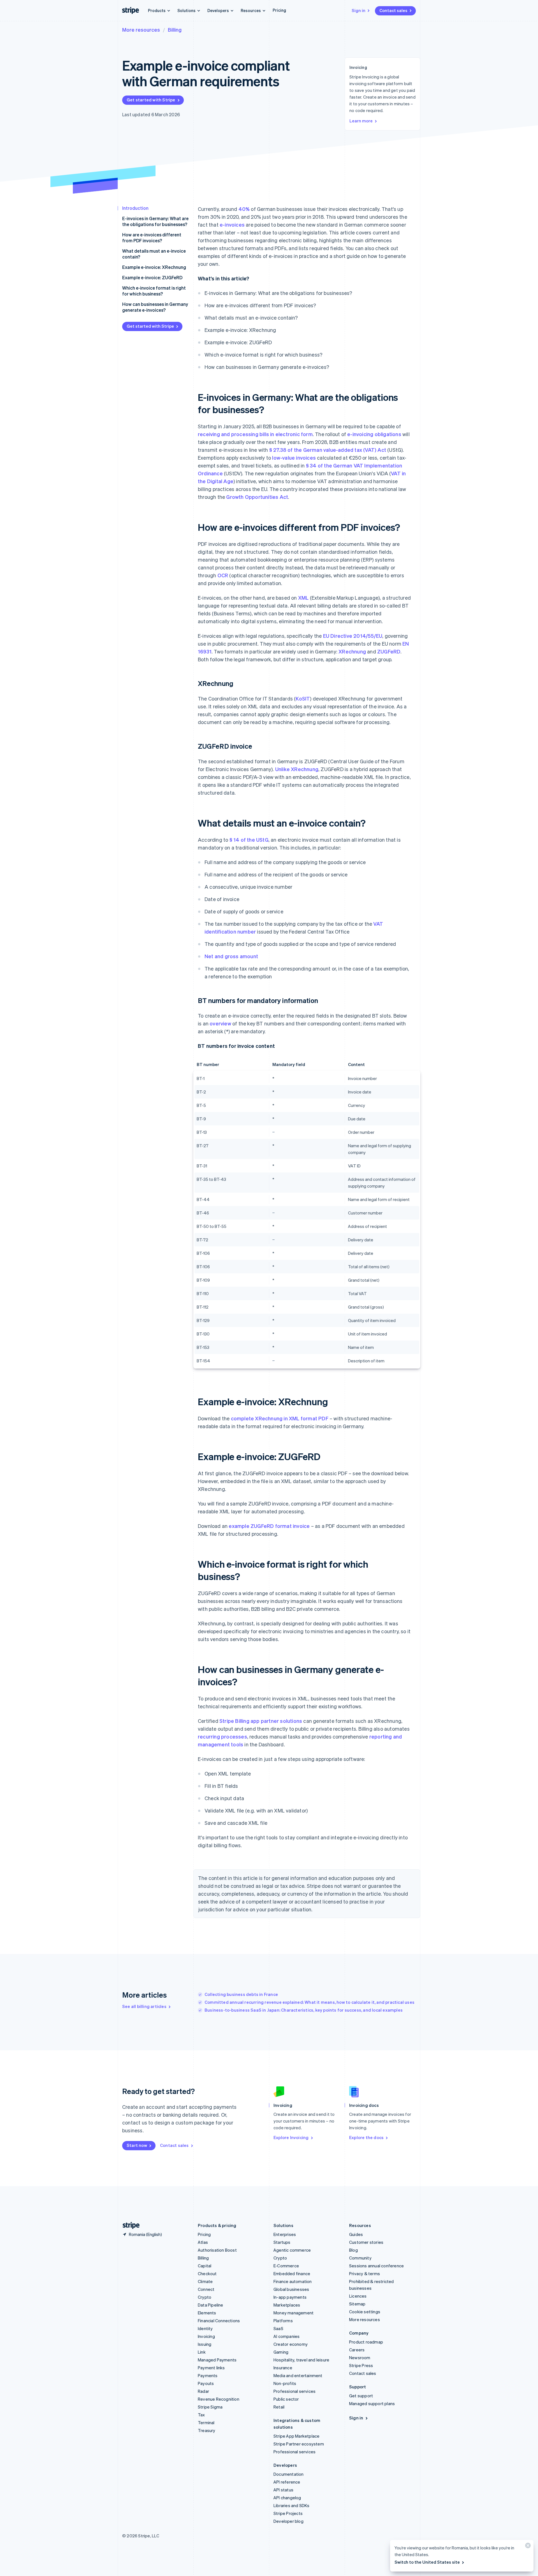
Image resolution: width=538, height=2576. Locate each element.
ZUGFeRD (389, 651)
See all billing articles (144, 2006)
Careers (357, 2350)
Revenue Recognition (219, 2399)
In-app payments (290, 2297)
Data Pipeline (211, 2305)
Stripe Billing (234, 1721)
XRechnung (352, 651)
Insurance (283, 2368)
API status (283, 2490)
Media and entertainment (298, 2375)
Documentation (289, 2474)
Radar (203, 2391)
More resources (141, 30)
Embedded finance (292, 2274)
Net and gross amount (231, 956)
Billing (175, 30)
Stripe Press (361, 2365)
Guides (356, 2234)
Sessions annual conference (376, 2266)
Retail (279, 2407)
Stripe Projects (288, 2513)
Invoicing (206, 2336)
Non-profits (285, 2383)
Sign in (359, 10)
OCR (223, 575)
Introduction (135, 208)
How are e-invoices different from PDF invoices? (152, 238)
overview (220, 1023)
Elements (207, 2313)
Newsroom (360, 2358)
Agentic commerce (292, 2250)
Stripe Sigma (210, 2407)
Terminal (206, 2423)
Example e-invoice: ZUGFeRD (152, 277)
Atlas (203, 2242)
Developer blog (288, 2521)
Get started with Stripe (151, 100)
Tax (201, 2415)
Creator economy (291, 2344)
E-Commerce (286, 2266)
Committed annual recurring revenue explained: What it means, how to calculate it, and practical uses (309, 2002)
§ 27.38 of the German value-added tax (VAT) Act (328, 450)
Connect (206, 2289)
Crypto (205, 2297)
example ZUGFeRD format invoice (269, 1526)
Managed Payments (217, 2360)
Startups (282, 2242)
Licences (358, 2296)
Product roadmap (366, 2342)
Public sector (286, 2399)
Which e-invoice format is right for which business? (154, 291)
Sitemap (357, 2304)
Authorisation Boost (217, 2250)
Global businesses (291, 2289)
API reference (287, 2482)
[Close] (527, 2547)
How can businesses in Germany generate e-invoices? (155, 307)
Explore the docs (366, 2137)
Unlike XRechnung (297, 769)
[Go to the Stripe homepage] (129, 2225)
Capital (205, 2266)
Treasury (207, 2430)
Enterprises (285, 2234)
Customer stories (366, 2242)
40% (244, 209)
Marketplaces (287, 2305)
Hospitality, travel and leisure (301, 2360)
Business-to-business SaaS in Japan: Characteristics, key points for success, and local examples (304, 2010)
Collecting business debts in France (241, 1994)
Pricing (279, 10)
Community (360, 2258)
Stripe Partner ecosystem (299, 2444)
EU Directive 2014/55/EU (353, 636)
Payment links (211, 2368)
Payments (208, 2375)
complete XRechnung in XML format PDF (280, 1418)
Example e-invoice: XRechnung (154, 267)
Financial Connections (219, 2321)
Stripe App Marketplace (296, 2436)
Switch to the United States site (427, 2562)
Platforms (283, 2321)
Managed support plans (372, 2403)
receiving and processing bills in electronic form (255, 434)
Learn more (361, 121)
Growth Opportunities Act (257, 497)
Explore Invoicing (291, 2137)
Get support (361, 2396)
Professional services (294, 2391)
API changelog (287, 2498)
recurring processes (222, 1736)
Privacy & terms (365, 2274)
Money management (294, 2313)
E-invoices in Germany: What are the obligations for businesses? (155, 221)
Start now (137, 2145)
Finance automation (293, 2281)
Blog (353, 2250)
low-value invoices (294, 458)
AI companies (287, 2336)
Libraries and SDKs (292, 2505)
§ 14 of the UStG (249, 840)
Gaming (281, 2352)
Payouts (206, 2383)
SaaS (278, 2328)
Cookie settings (365, 2312)
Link (202, 2352)
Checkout (207, 2274)
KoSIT (303, 698)
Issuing (205, 2344)
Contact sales (393, 10)
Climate (205, 2281)
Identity (205, 2328)
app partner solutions (276, 1721)
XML (303, 598)
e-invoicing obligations (374, 434)
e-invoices (232, 224)
